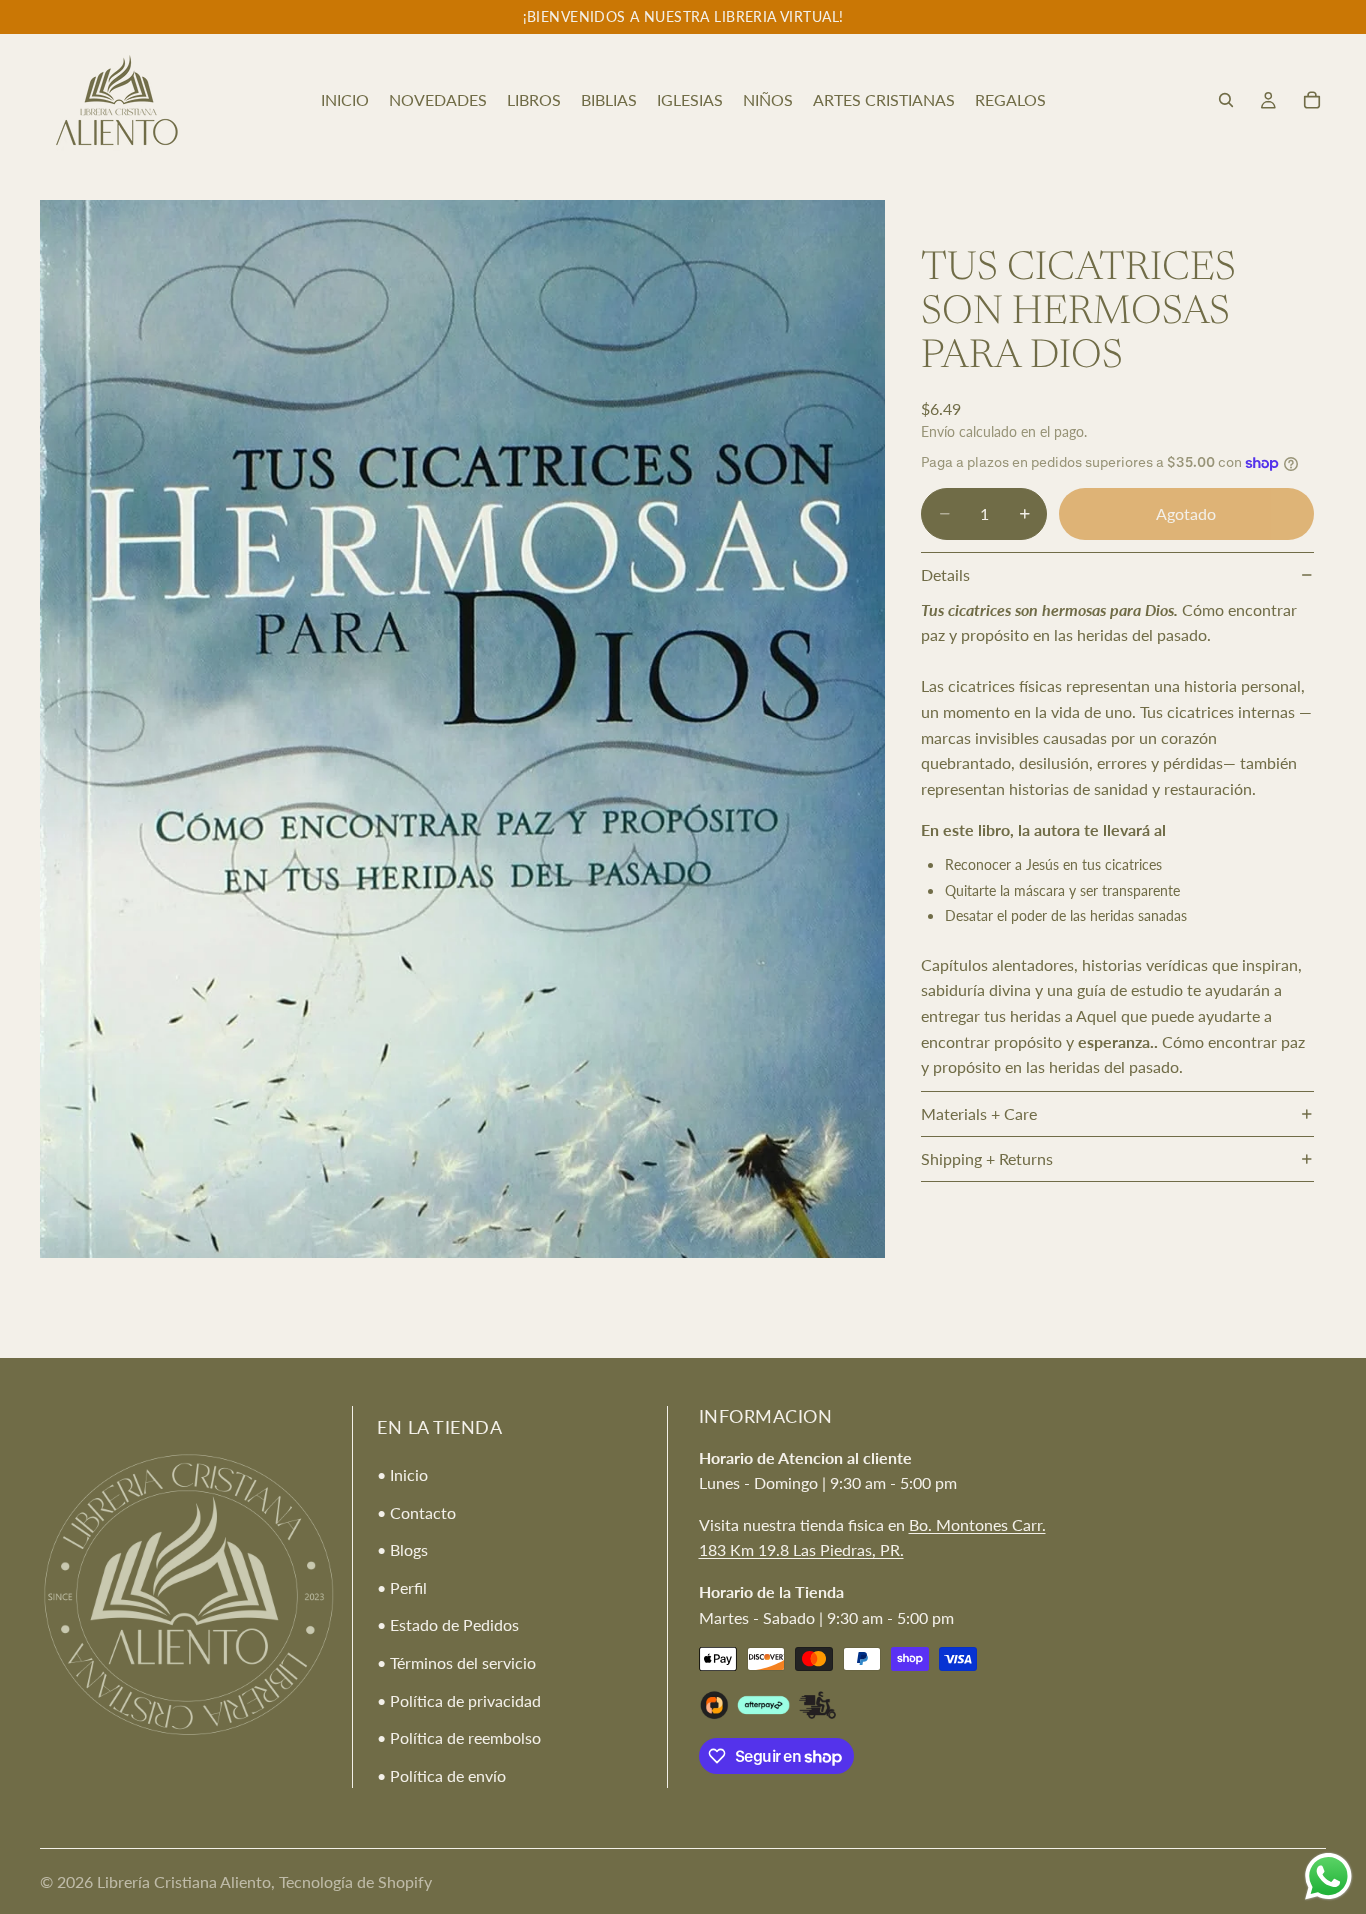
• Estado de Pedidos (448, 1624)
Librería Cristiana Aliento (184, 1881)
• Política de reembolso (459, 1737)
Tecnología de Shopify (355, 1881)
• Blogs (402, 1549)
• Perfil (402, 1586)
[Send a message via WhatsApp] (1328, 1876)
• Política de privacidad (459, 1699)
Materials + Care (979, 1113)
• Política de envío (441, 1774)
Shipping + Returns (987, 1158)
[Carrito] (1312, 100)
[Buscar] (1226, 100)
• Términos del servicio (456, 1661)
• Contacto (416, 1511)
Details (945, 574)
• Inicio (402, 1473)
